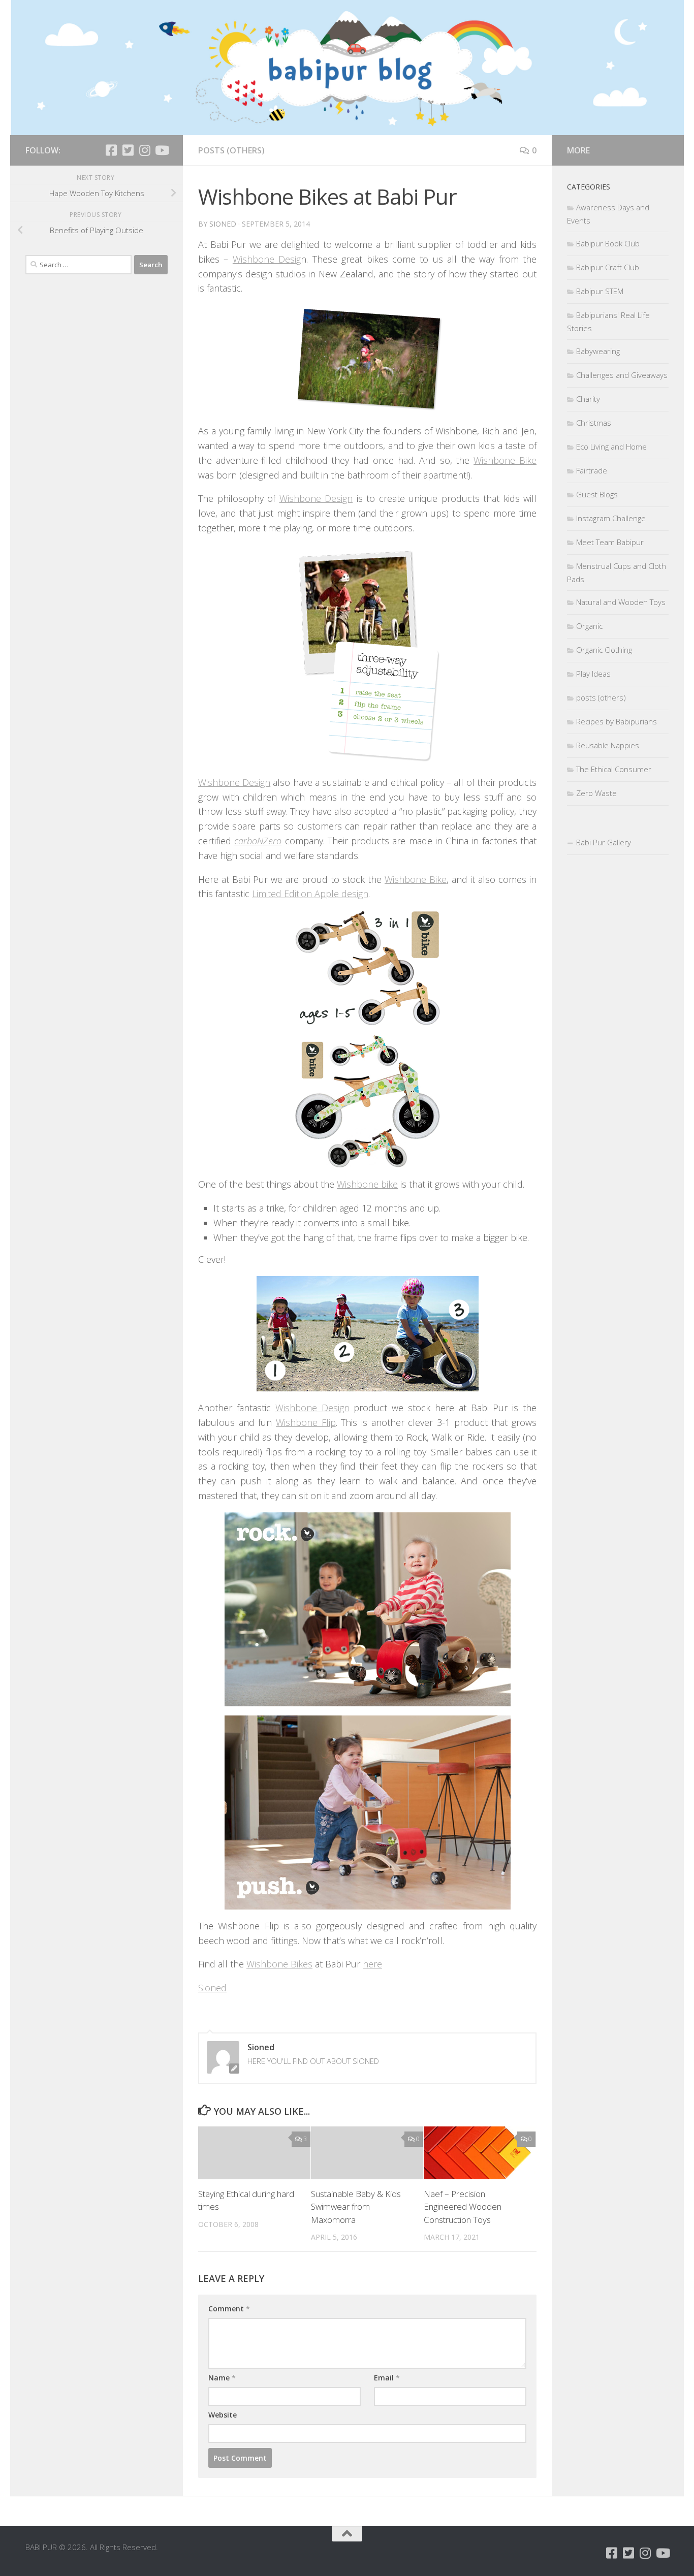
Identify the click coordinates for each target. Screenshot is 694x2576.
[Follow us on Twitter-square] (128, 150)
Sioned (223, 224)
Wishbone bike (367, 1184)
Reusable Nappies (608, 745)
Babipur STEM (600, 291)
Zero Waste (596, 793)
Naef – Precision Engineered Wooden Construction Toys (463, 2207)
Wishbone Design (316, 498)
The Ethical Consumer (614, 769)
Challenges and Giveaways (622, 375)
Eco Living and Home (611, 447)
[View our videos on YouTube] (161, 150)
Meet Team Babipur (610, 542)
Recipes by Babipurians (617, 721)
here (372, 1964)
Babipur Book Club (608, 243)
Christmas (594, 423)
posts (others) (231, 150)
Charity (588, 399)
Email (387, 2378)
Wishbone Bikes (279, 1964)
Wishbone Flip (306, 1422)
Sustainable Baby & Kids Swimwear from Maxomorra (356, 2207)
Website (223, 2415)
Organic (589, 626)
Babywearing (598, 351)
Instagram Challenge (611, 518)
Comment (229, 2309)
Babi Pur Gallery (604, 842)
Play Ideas (593, 674)
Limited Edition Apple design (310, 894)
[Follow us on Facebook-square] (111, 150)
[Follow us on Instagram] (145, 150)
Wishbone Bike (505, 460)
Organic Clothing (604, 650)
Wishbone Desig (267, 259)
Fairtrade (592, 470)
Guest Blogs (597, 494)
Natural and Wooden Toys (621, 602)
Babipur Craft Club (608, 267)
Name (222, 2378)
